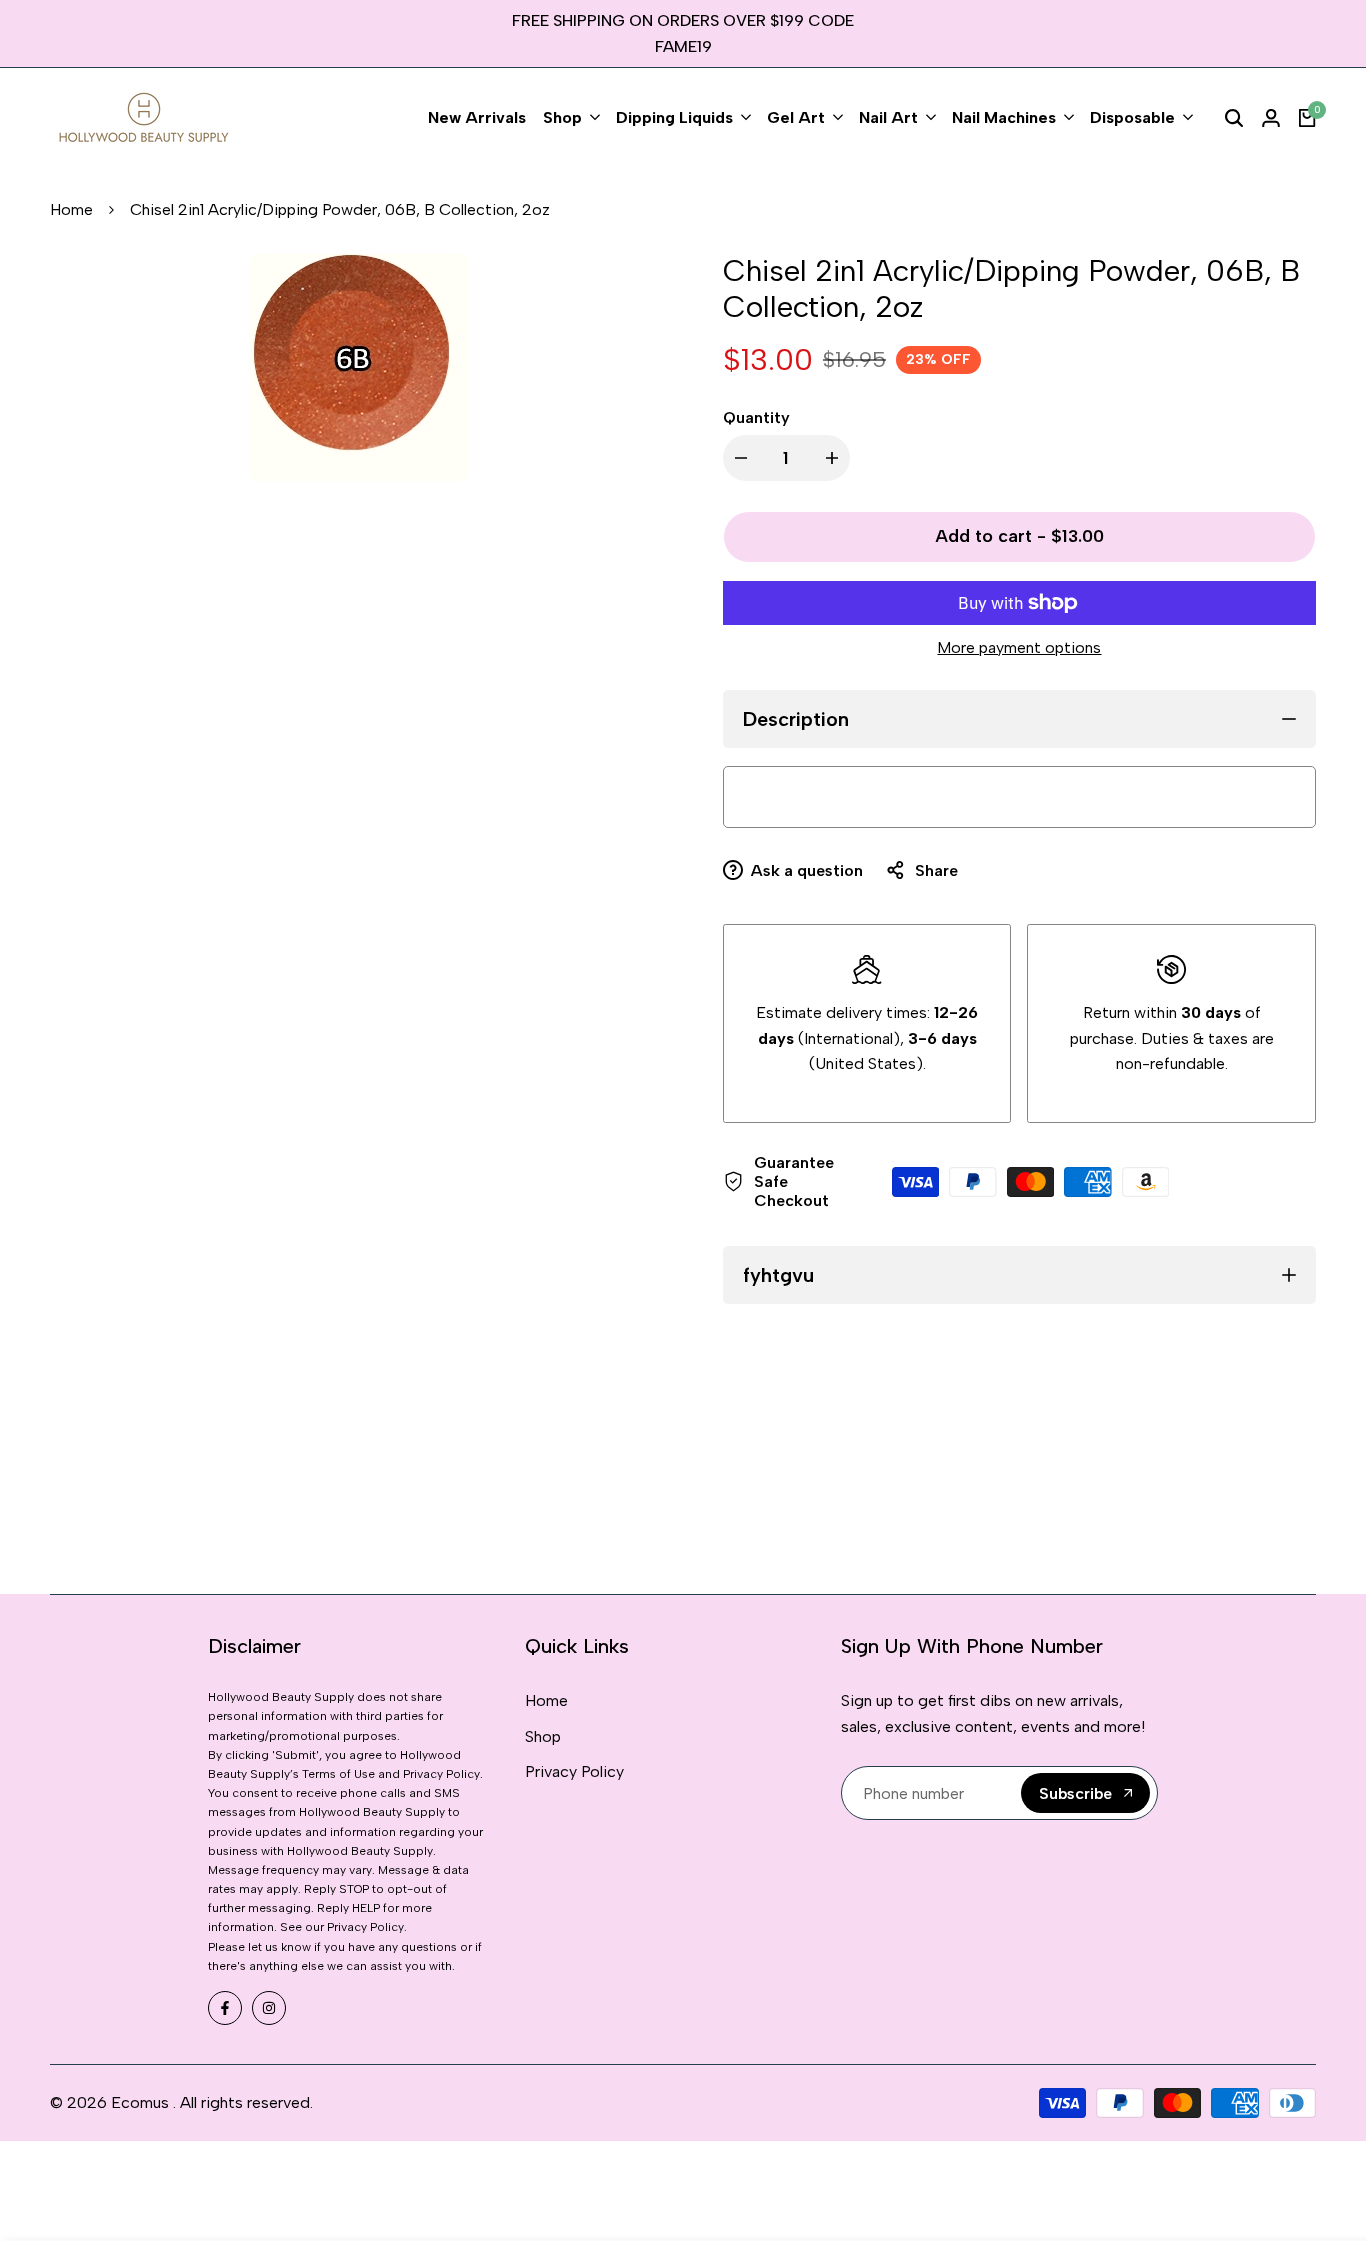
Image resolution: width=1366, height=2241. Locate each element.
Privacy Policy (574, 1771)
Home (71, 209)
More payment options (1019, 647)
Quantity (756, 417)
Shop (543, 1736)
